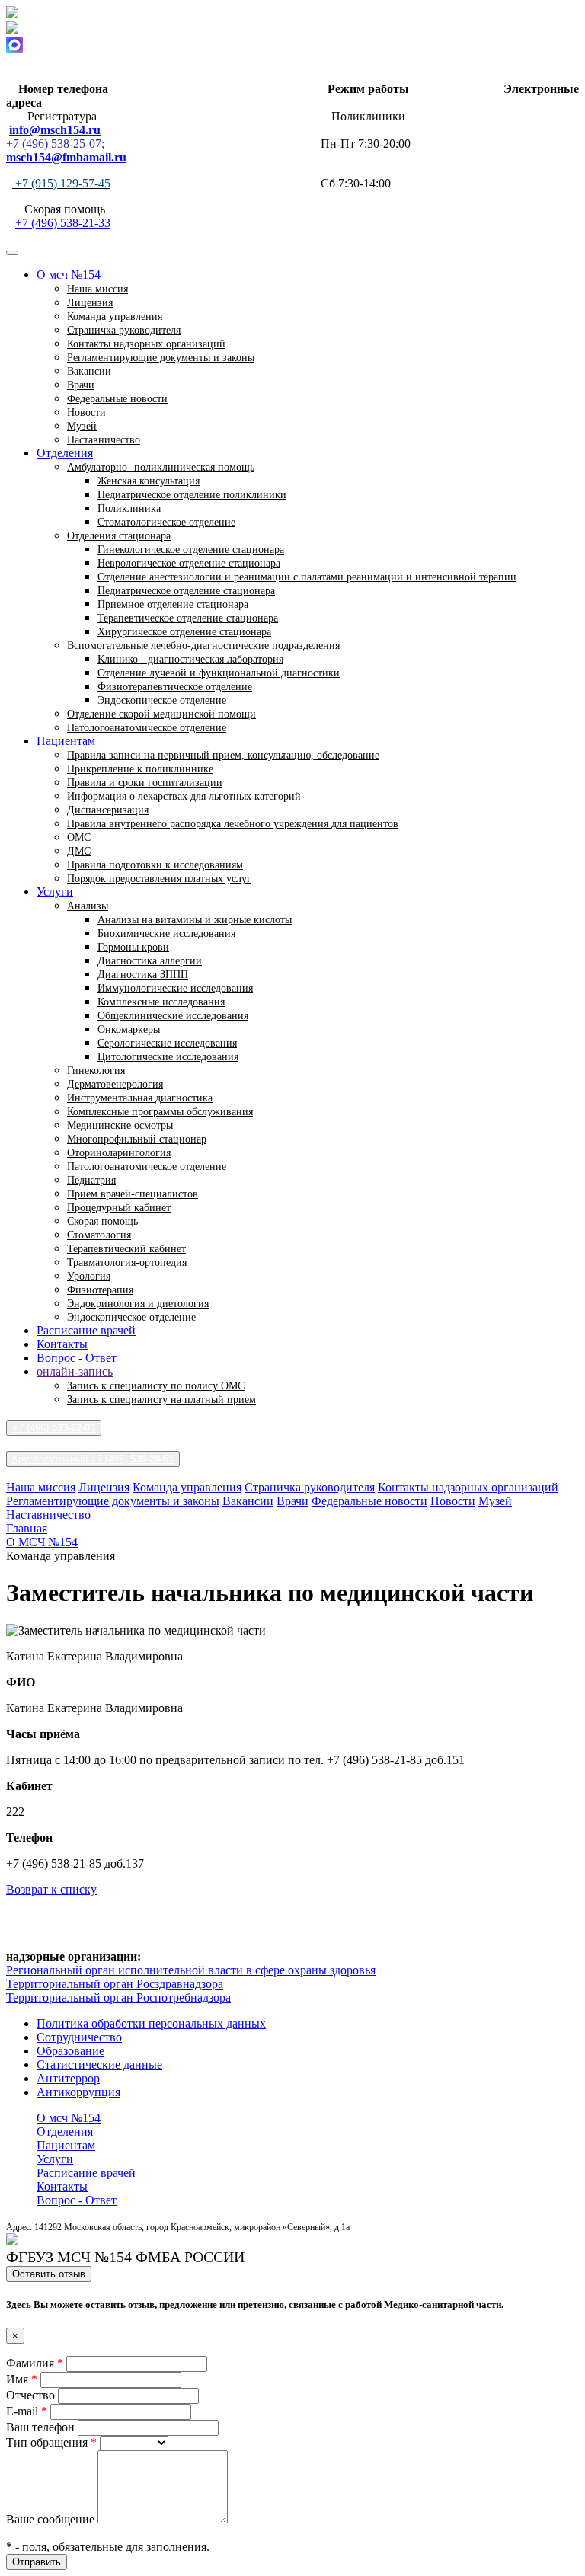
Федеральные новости (117, 399)
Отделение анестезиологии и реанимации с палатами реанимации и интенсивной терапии (307, 577)
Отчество (32, 2395)
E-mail (27, 2411)
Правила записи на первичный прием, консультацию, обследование (223, 755)
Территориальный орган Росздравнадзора (115, 1984)
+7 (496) (54, 1428)
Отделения (65, 2132)
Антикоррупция (78, 2092)
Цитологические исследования (168, 1057)
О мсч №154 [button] (69, 275)
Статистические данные (99, 2065)
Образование (70, 2051)
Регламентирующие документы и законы (161, 358)
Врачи (292, 1501)
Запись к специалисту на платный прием (161, 1400)
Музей (495, 1501)
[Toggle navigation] (12, 253)
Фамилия (35, 2363)
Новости (453, 1501)
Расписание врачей (86, 1330)
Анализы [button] (88, 906)
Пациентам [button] (66, 741)
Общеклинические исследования (173, 1016)
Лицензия (104, 1487)
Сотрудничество (79, 2037)
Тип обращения (51, 2442)
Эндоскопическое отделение (131, 1317)
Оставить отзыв (49, 2274)
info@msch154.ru (55, 130)
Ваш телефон (42, 2427)
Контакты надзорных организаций (468, 1487)
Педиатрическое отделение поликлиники (192, 495)
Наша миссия (41, 1487)
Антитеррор (68, 2078)
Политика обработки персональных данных (151, 2023)
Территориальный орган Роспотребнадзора (118, 1998)
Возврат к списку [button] (51, 1889)
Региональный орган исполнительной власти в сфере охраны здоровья (191, 1970)
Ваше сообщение (52, 2519)
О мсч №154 (69, 2118)
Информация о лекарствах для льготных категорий (184, 796)
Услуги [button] (55, 892)
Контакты (62, 1344)
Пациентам (66, 2145)
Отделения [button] (65, 453)
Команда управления (187, 1487)
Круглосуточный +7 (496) (93, 1459)
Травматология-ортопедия (127, 1262)
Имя (22, 2379)
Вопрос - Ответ (77, 1358)
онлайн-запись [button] (75, 1371)
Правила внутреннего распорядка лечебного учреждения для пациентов (233, 824)
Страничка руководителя (310, 1487)
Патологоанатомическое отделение (147, 728)
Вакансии (248, 1501)
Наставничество (104, 440)
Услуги (55, 2159)
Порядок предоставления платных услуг (159, 879)
